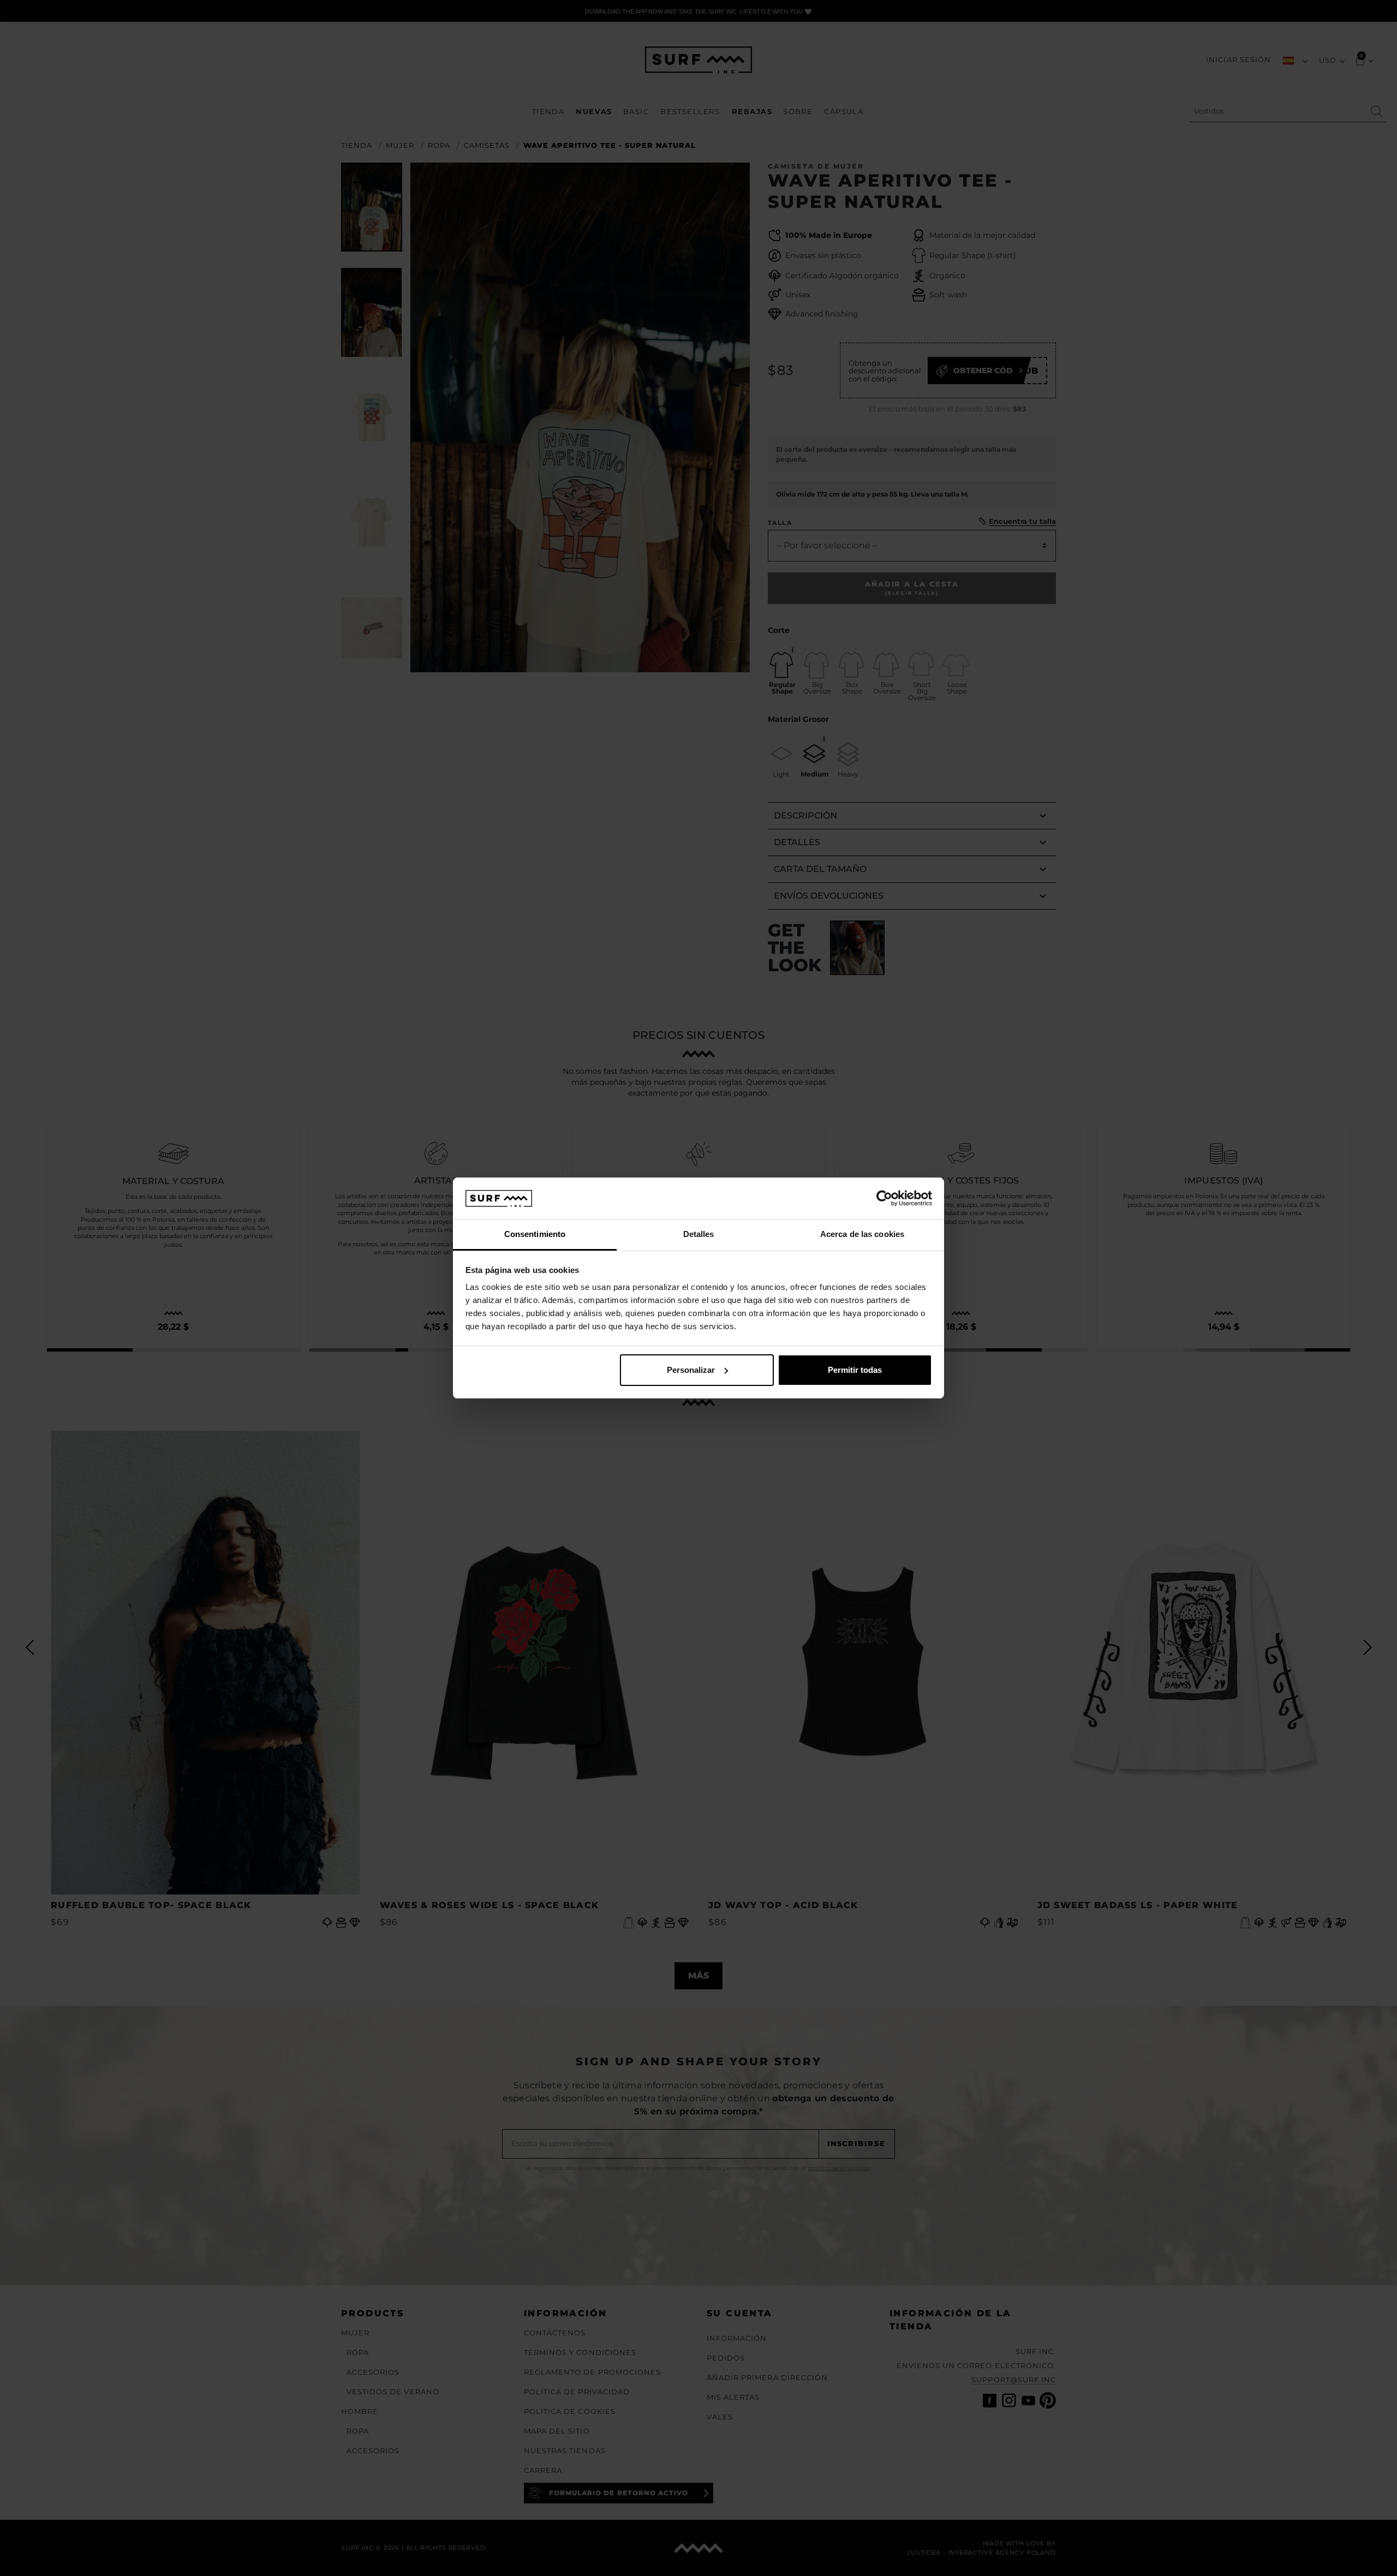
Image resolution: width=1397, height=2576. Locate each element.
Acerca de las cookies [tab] (862, 1234)
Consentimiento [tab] (535, 1234)
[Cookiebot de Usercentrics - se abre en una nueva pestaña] (884, 1198)
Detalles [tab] (699, 1234)
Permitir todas (855, 1370)
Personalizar (691, 1370)
